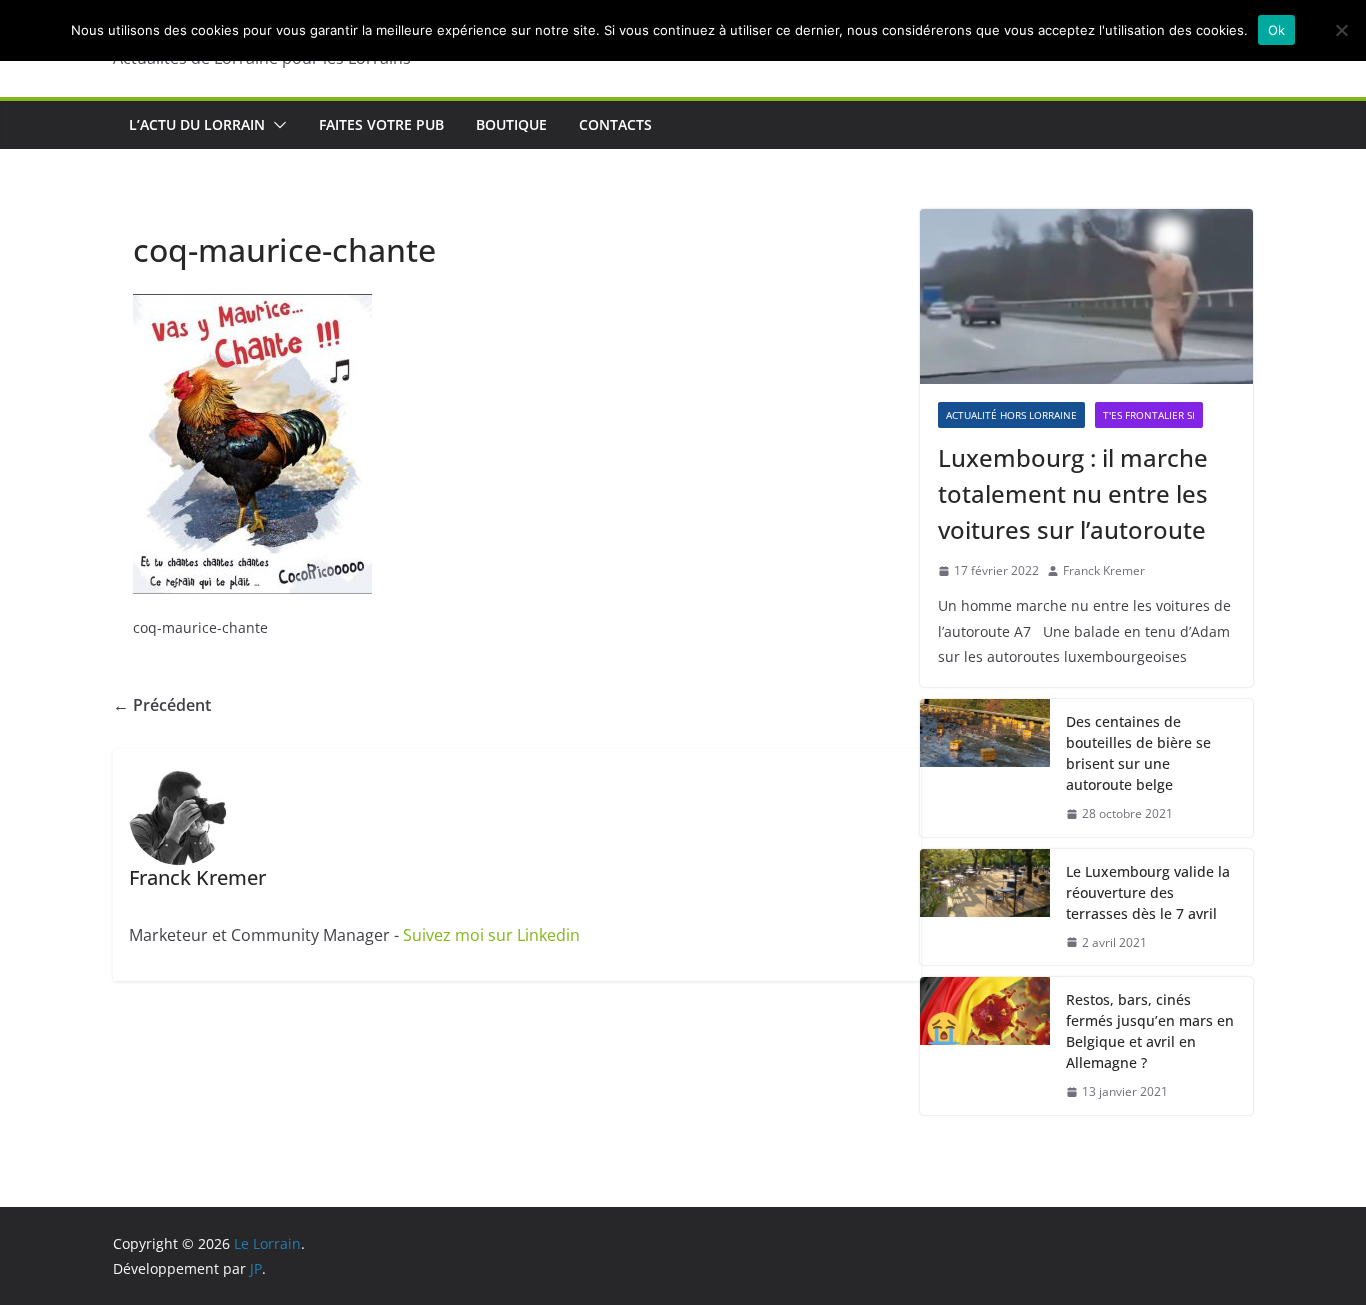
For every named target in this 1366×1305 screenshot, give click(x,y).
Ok (1277, 30)
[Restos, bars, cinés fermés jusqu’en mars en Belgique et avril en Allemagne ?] (985, 1046)
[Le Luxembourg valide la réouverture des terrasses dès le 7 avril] (985, 907)
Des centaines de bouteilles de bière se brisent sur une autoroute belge (1138, 753)
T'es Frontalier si (1149, 415)
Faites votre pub (381, 124)
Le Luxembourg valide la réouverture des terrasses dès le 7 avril (1148, 892)
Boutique (511, 124)
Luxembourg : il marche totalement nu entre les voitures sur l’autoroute (1073, 493)
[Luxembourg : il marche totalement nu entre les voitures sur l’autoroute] (1086, 296)
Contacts (615, 124)
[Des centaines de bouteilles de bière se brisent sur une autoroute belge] (985, 768)
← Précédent (162, 705)
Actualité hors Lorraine (1011, 415)
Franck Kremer (1104, 570)
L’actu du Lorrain (197, 124)
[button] (276, 125)
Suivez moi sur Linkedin (491, 935)
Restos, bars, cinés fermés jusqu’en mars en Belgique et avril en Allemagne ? (1150, 1031)
